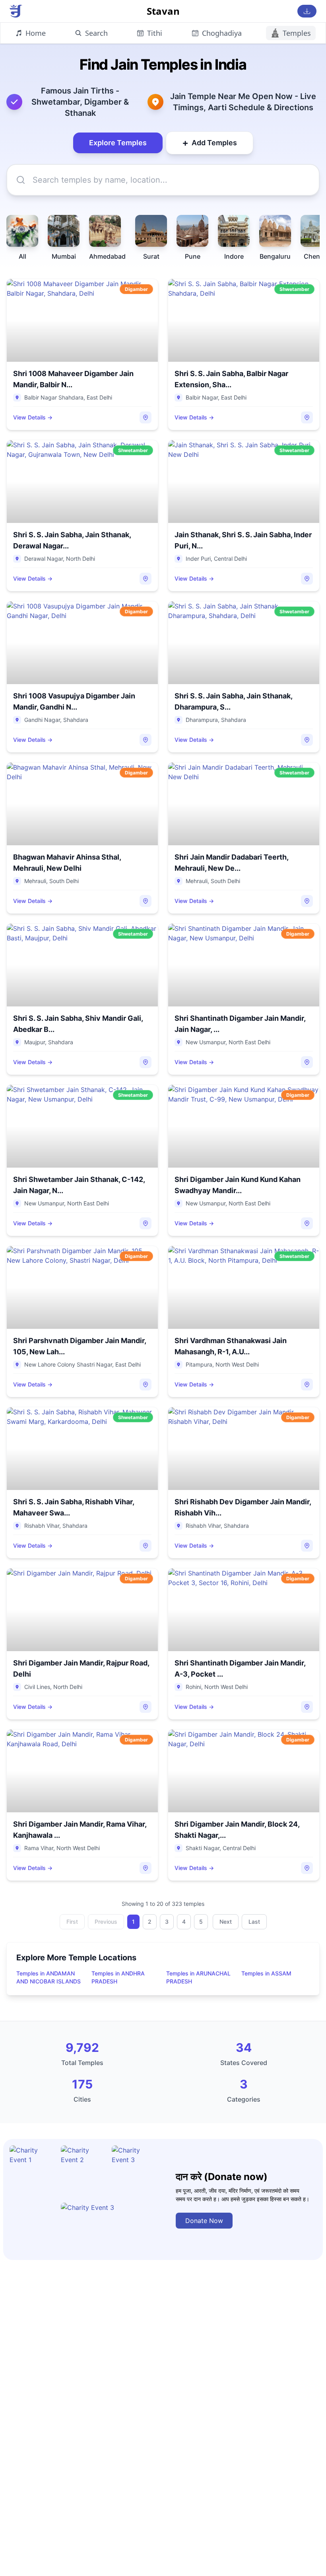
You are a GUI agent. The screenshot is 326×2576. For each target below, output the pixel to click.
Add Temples (210, 143)
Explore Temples (118, 143)
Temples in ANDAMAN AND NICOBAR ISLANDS (49, 1977)
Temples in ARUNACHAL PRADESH (198, 1977)
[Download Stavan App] (307, 11)
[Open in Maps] (146, 417)
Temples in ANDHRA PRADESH (118, 1977)
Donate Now (204, 2221)
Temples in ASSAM (266, 1973)
